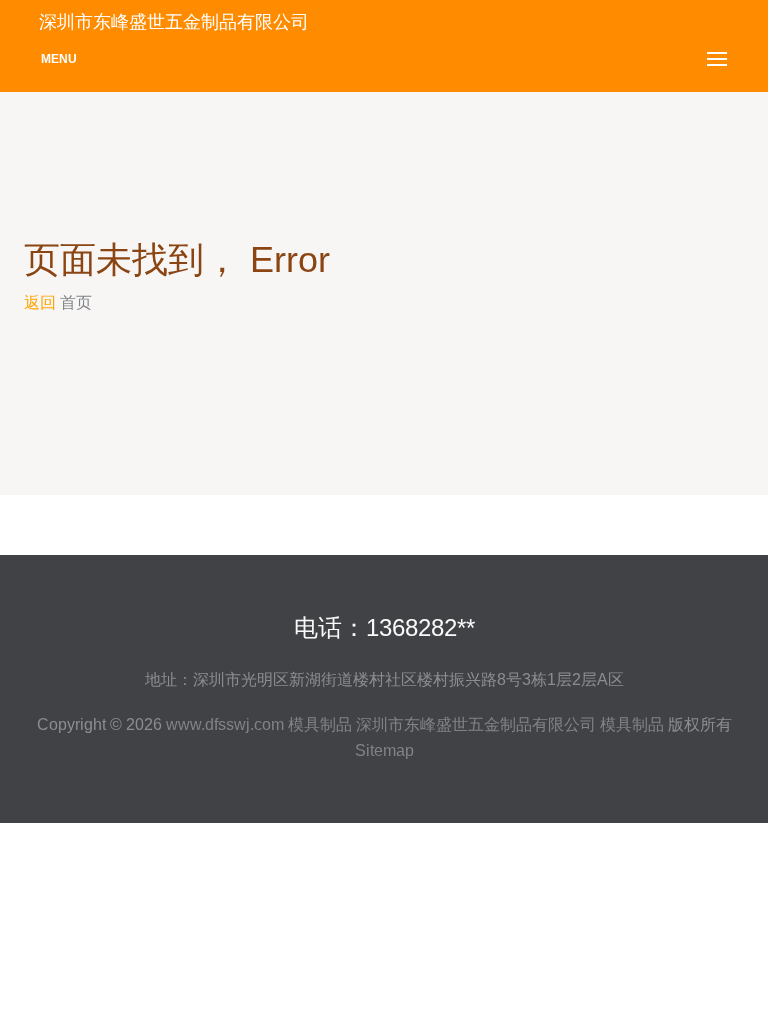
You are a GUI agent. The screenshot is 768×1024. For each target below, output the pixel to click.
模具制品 (320, 724)
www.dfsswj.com (225, 724)
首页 (76, 302)
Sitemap (384, 750)
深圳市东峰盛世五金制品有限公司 (476, 724)
